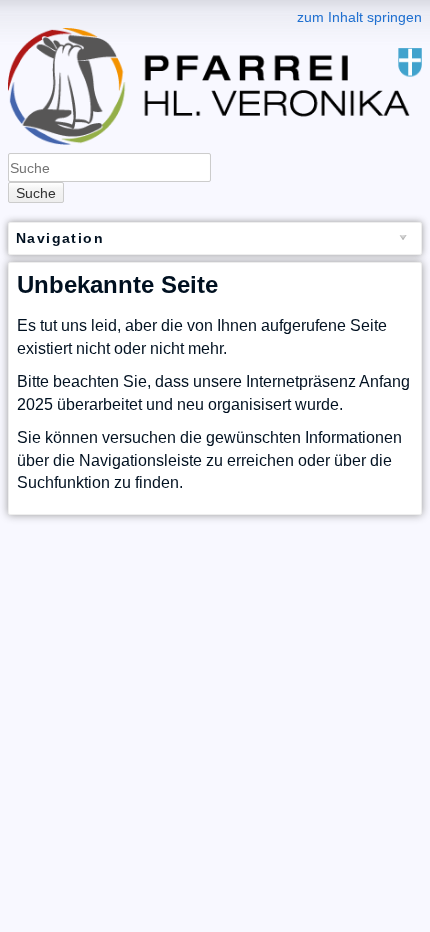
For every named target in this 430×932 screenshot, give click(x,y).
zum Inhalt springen (359, 17)
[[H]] (215, 13)
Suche (36, 193)
